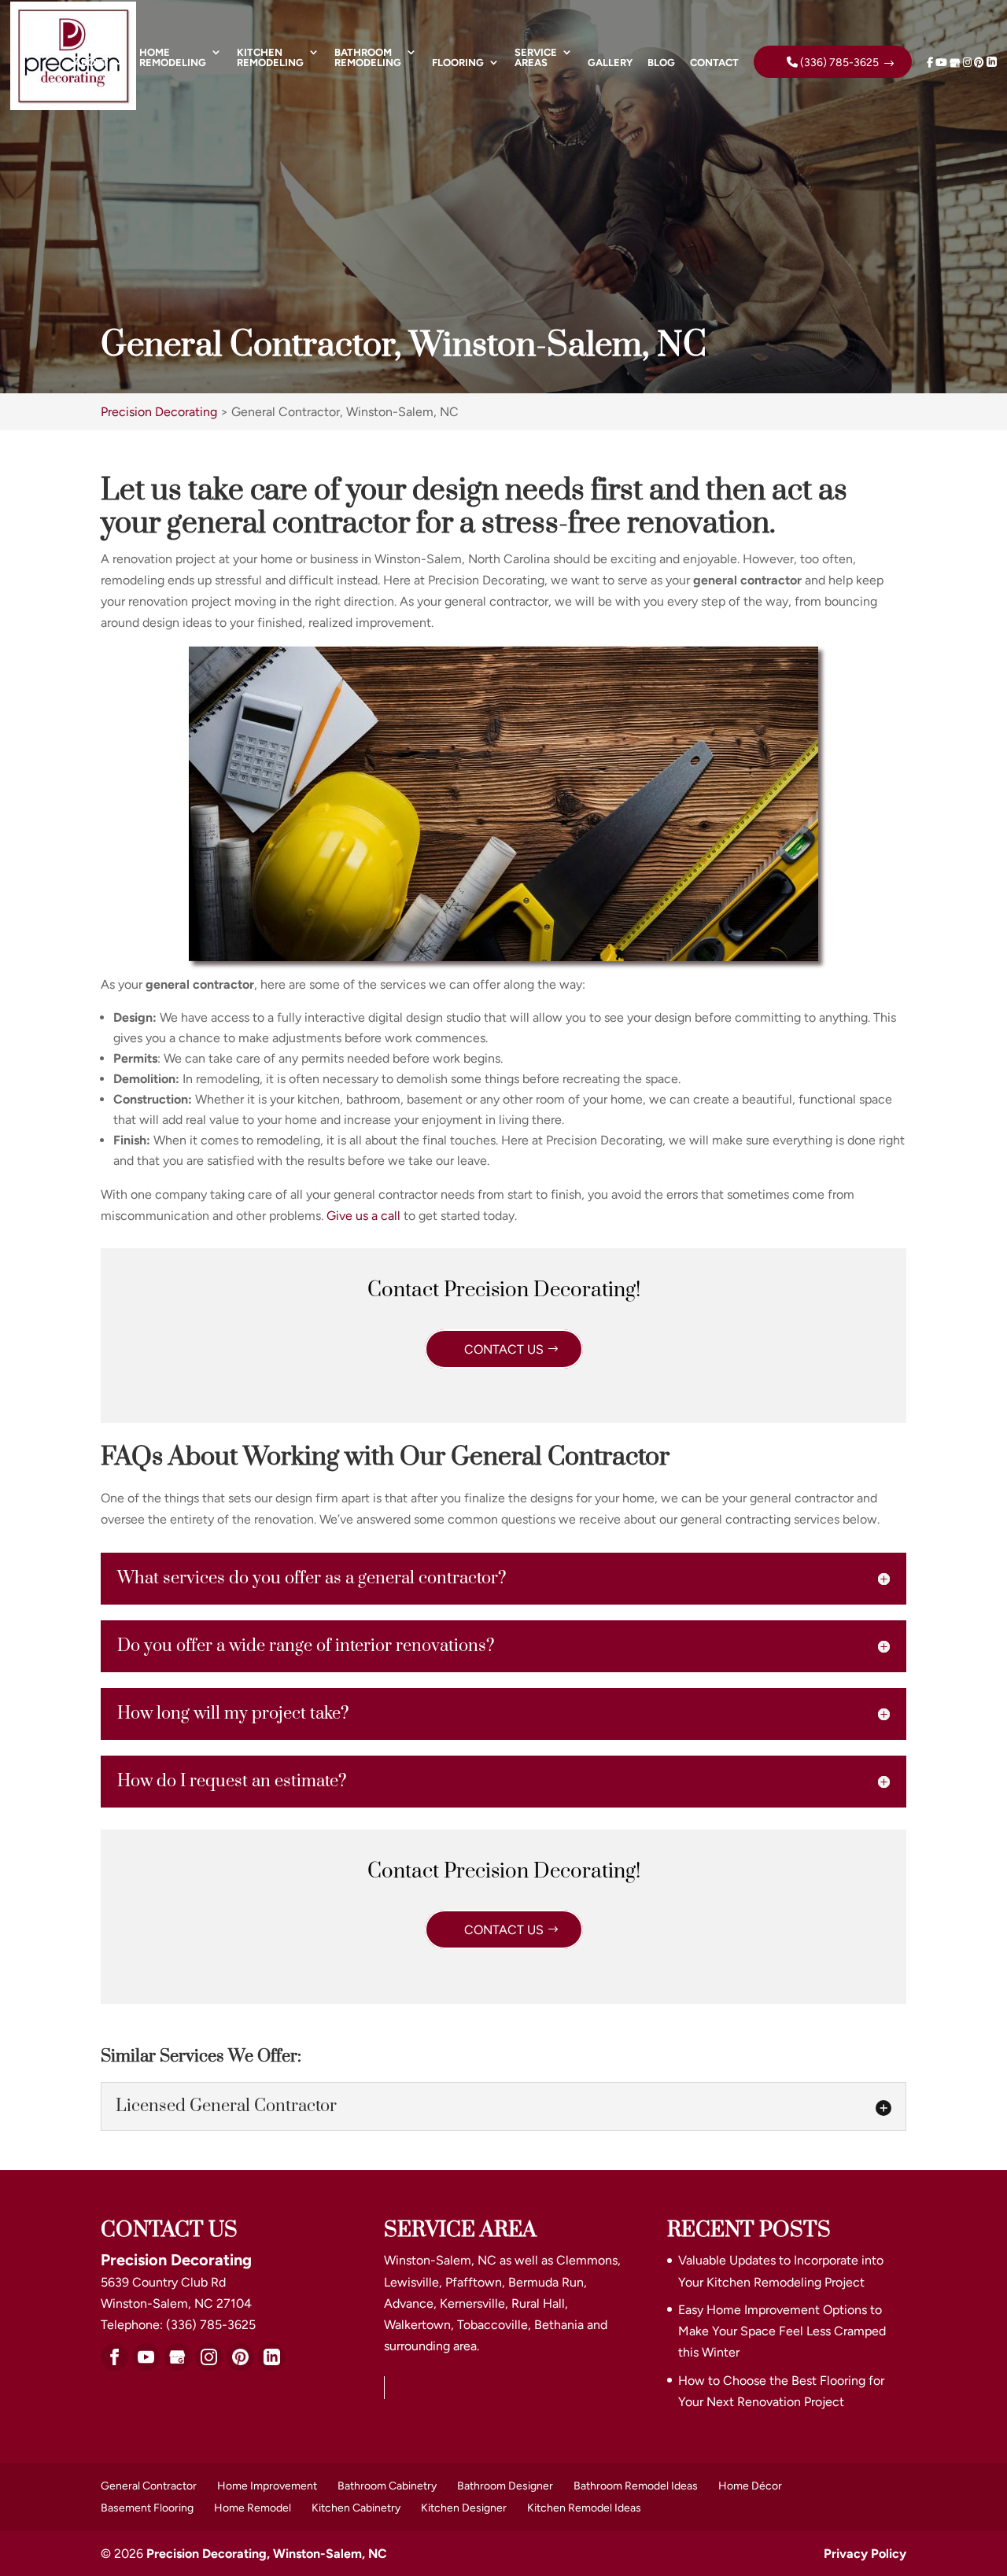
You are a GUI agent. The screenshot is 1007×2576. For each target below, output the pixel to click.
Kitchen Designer (464, 2508)
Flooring (458, 63)
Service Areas (536, 58)
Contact (714, 63)
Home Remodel (253, 2508)
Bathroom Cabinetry (387, 2486)
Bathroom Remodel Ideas (636, 2486)
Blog (661, 63)
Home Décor (750, 2486)
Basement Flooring (147, 2508)
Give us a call (363, 1216)
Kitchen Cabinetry (356, 2508)
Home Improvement (267, 2486)
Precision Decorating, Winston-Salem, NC (267, 2554)
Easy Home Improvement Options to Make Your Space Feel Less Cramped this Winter (782, 2331)
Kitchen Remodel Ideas (584, 2508)
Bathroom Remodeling (368, 58)
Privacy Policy (865, 2554)
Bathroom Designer (505, 2486)
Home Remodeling (173, 58)
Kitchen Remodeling (270, 58)
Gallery (610, 63)
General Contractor (149, 2486)
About (91, 63)
